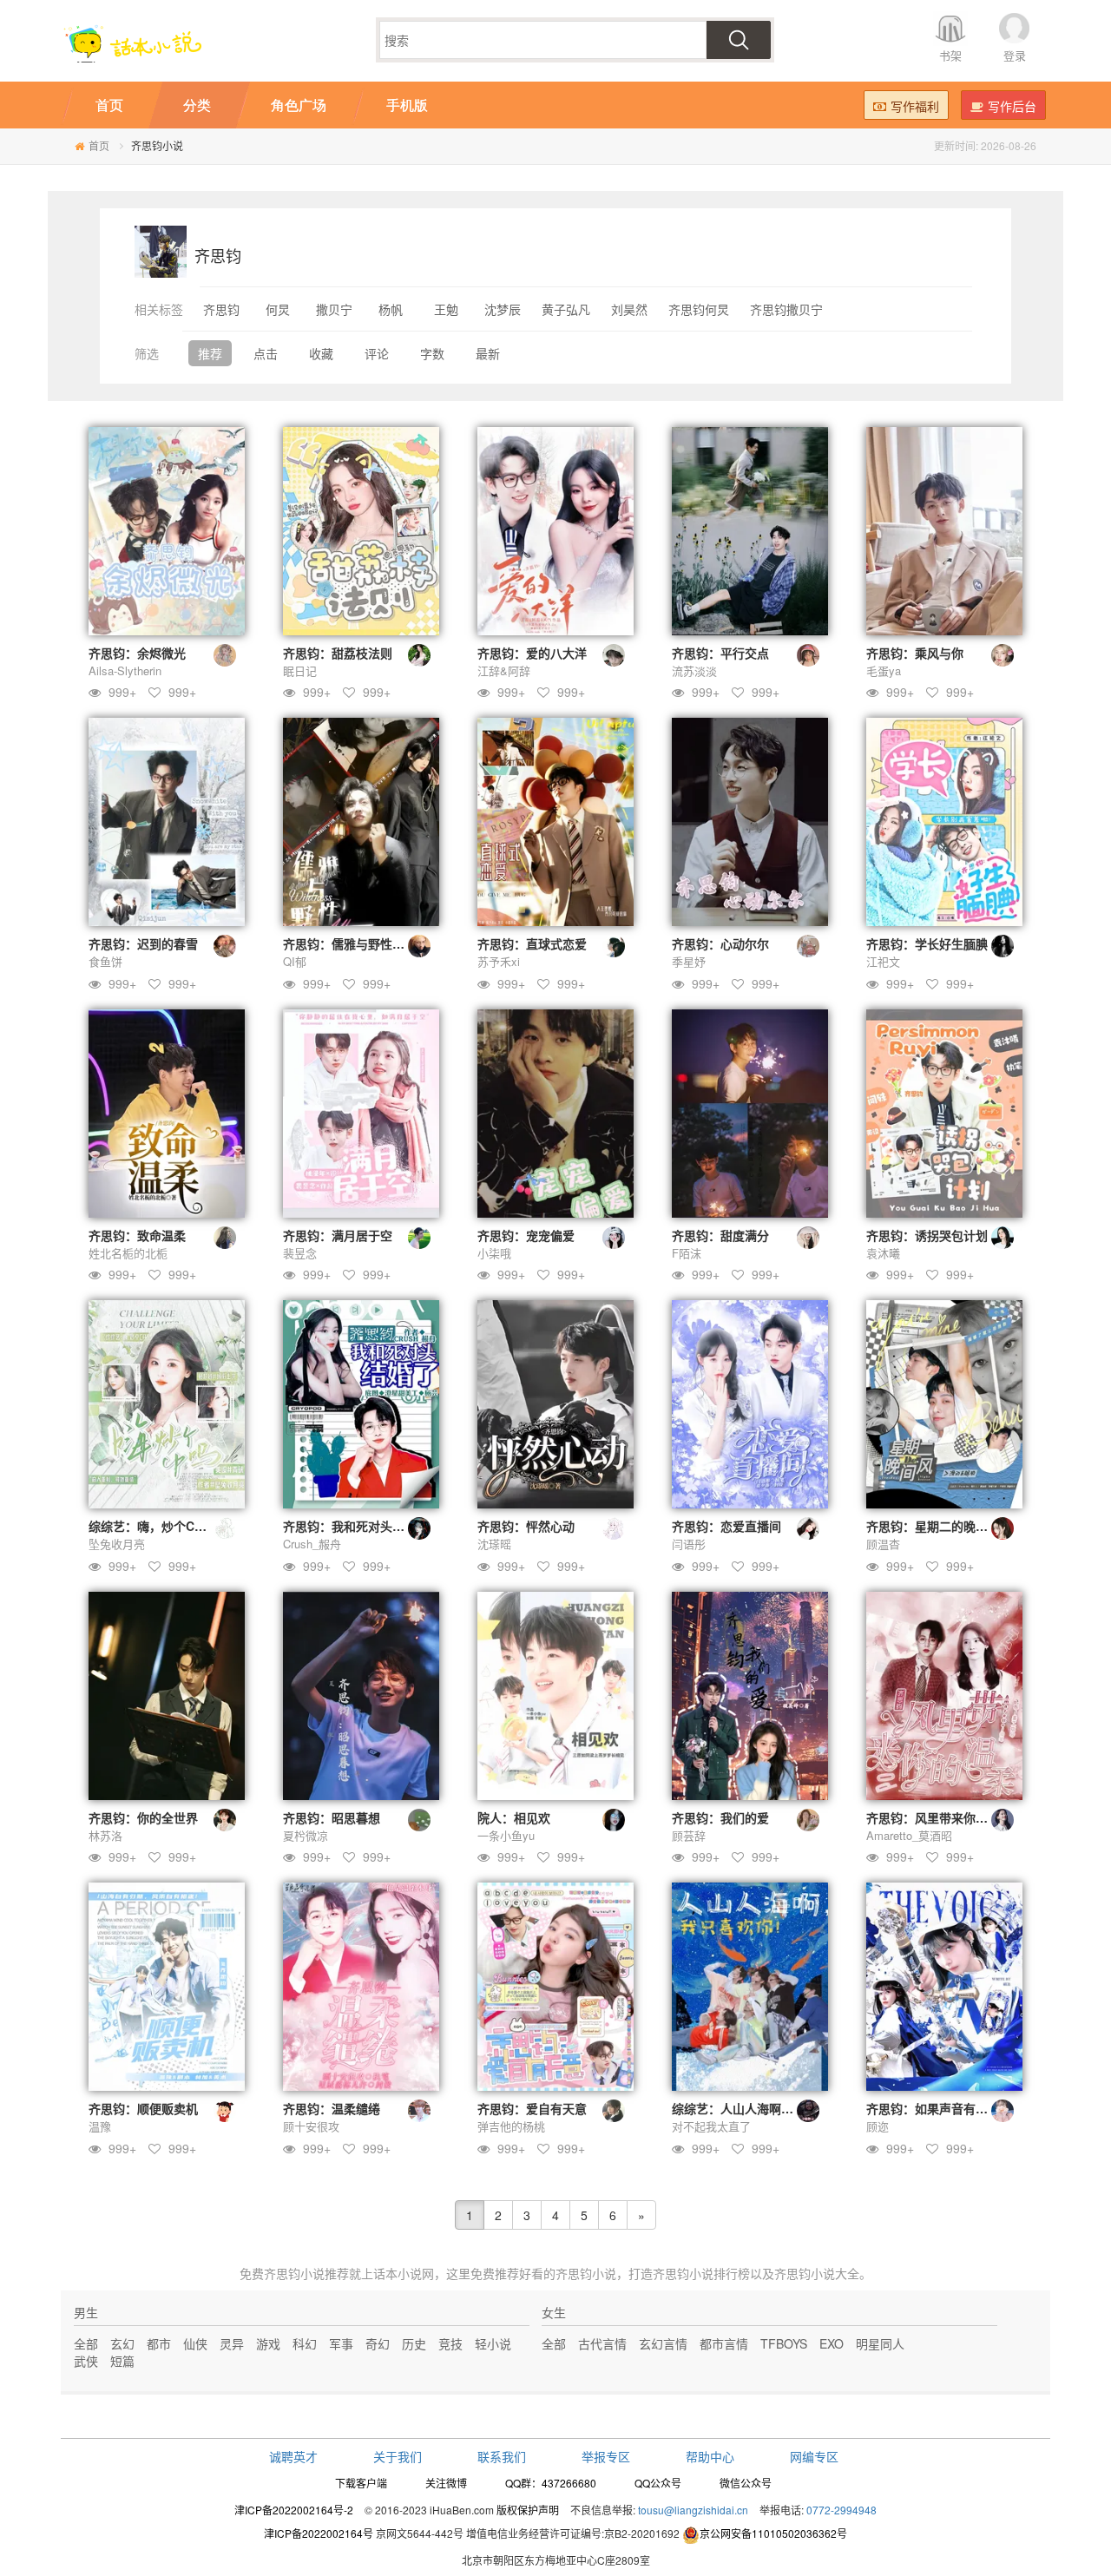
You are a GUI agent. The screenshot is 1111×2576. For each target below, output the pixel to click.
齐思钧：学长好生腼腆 (927, 943)
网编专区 (814, 2456)
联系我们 (502, 2456)
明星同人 (880, 2343)
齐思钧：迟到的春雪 (143, 943)
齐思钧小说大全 (817, 2273)
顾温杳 (883, 1544)
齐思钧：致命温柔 (137, 1235)
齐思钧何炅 (699, 309)
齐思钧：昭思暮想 (332, 1817)
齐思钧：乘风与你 (915, 653)
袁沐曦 (883, 1253)
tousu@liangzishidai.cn (693, 2510)
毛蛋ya (884, 670)
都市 (159, 2343)
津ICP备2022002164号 (319, 2533)
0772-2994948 (841, 2510)
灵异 (232, 2343)
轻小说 (493, 2343)
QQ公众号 (658, 2483)
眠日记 (300, 670)
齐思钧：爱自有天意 (532, 2108)
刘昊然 (629, 309)
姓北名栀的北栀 (128, 1253)
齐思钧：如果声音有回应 (933, 2108)
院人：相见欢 (514, 1817)
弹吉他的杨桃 (511, 2126)
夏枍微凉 (306, 1835)
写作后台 (1012, 106)
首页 (99, 145)
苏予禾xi (499, 961)
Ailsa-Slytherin (125, 670)
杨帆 (391, 309)
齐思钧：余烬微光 (137, 653)
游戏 (268, 2343)
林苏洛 (105, 1835)
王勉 (446, 309)
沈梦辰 (503, 309)
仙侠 (195, 2343)
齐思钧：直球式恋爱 (532, 943)
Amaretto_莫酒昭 (909, 1835)
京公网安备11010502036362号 (773, 2533)
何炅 (278, 309)
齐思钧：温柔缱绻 (332, 2108)
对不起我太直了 (711, 2126)
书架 (950, 55)
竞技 (450, 2343)
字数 (432, 353)
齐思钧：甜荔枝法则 (338, 653)
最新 (488, 353)
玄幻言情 (663, 2343)
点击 (266, 353)
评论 (377, 353)
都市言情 (724, 2343)
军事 (341, 2343)
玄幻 (122, 2343)
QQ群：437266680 (551, 2483)
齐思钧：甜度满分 (720, 1235)
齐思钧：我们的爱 (720, 1817)
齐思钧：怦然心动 (526, 1526)
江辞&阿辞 (504, 670)
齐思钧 (221, 309)
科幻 (305, 2343)
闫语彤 (689, 1544)
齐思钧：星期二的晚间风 (933, 1526)
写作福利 (915, 106)
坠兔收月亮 (117, 1544)
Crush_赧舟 (312, 1544)
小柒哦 (494, 1253)
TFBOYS (784, 2343)
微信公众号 (746, 2483)
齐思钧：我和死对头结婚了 (356, 1526)
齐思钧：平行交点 (720, 653)
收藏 (321, 353)
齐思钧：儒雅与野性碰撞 (350, 943)
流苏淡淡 (694, 670)
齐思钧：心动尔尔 (720, 943)
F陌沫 (687, 1253)
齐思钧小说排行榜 (701, 2273)
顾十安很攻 (311, 2126)
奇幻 (378, 2343)
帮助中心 (710, 2456)
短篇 (122, 2361)
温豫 (100, 2126)
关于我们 (398, 2456)
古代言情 (602, 2343)
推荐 (210, 353)
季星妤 (689, 961)
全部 (86, 2343)
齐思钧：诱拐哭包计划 (927, 1235)
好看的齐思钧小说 (568, 2273)
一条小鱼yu (506, 1835)
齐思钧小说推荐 (306, 2273)
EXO (832, 2343)
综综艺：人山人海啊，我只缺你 (757, 2108)
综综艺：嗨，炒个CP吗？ (158, 1526)
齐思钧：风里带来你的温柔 (939, 1817)
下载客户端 (361, 2483)
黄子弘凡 (566, 309)
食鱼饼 (105, 961)
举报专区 (606, 2456)
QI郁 (295, 961)
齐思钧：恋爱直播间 (726, 1526)
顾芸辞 (689, 1835)
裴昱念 (300, 1253)
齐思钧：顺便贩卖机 (143, 2108)
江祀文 (883, 961)
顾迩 (878, 2126)
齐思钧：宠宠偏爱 (526, 1235)
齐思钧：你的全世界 (143, 1817)
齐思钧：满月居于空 (338, 1235)
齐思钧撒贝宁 (786, 309)
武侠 (86, 2361)
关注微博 (446, 2483)
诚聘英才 (293, 2456)
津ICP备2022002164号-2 (294, 2510)
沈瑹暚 (494, 1544)
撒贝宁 (334, 309)
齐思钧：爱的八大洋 (532, 653)
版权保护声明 (528, 2510)
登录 (1015, 55)
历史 (414, 2343)
